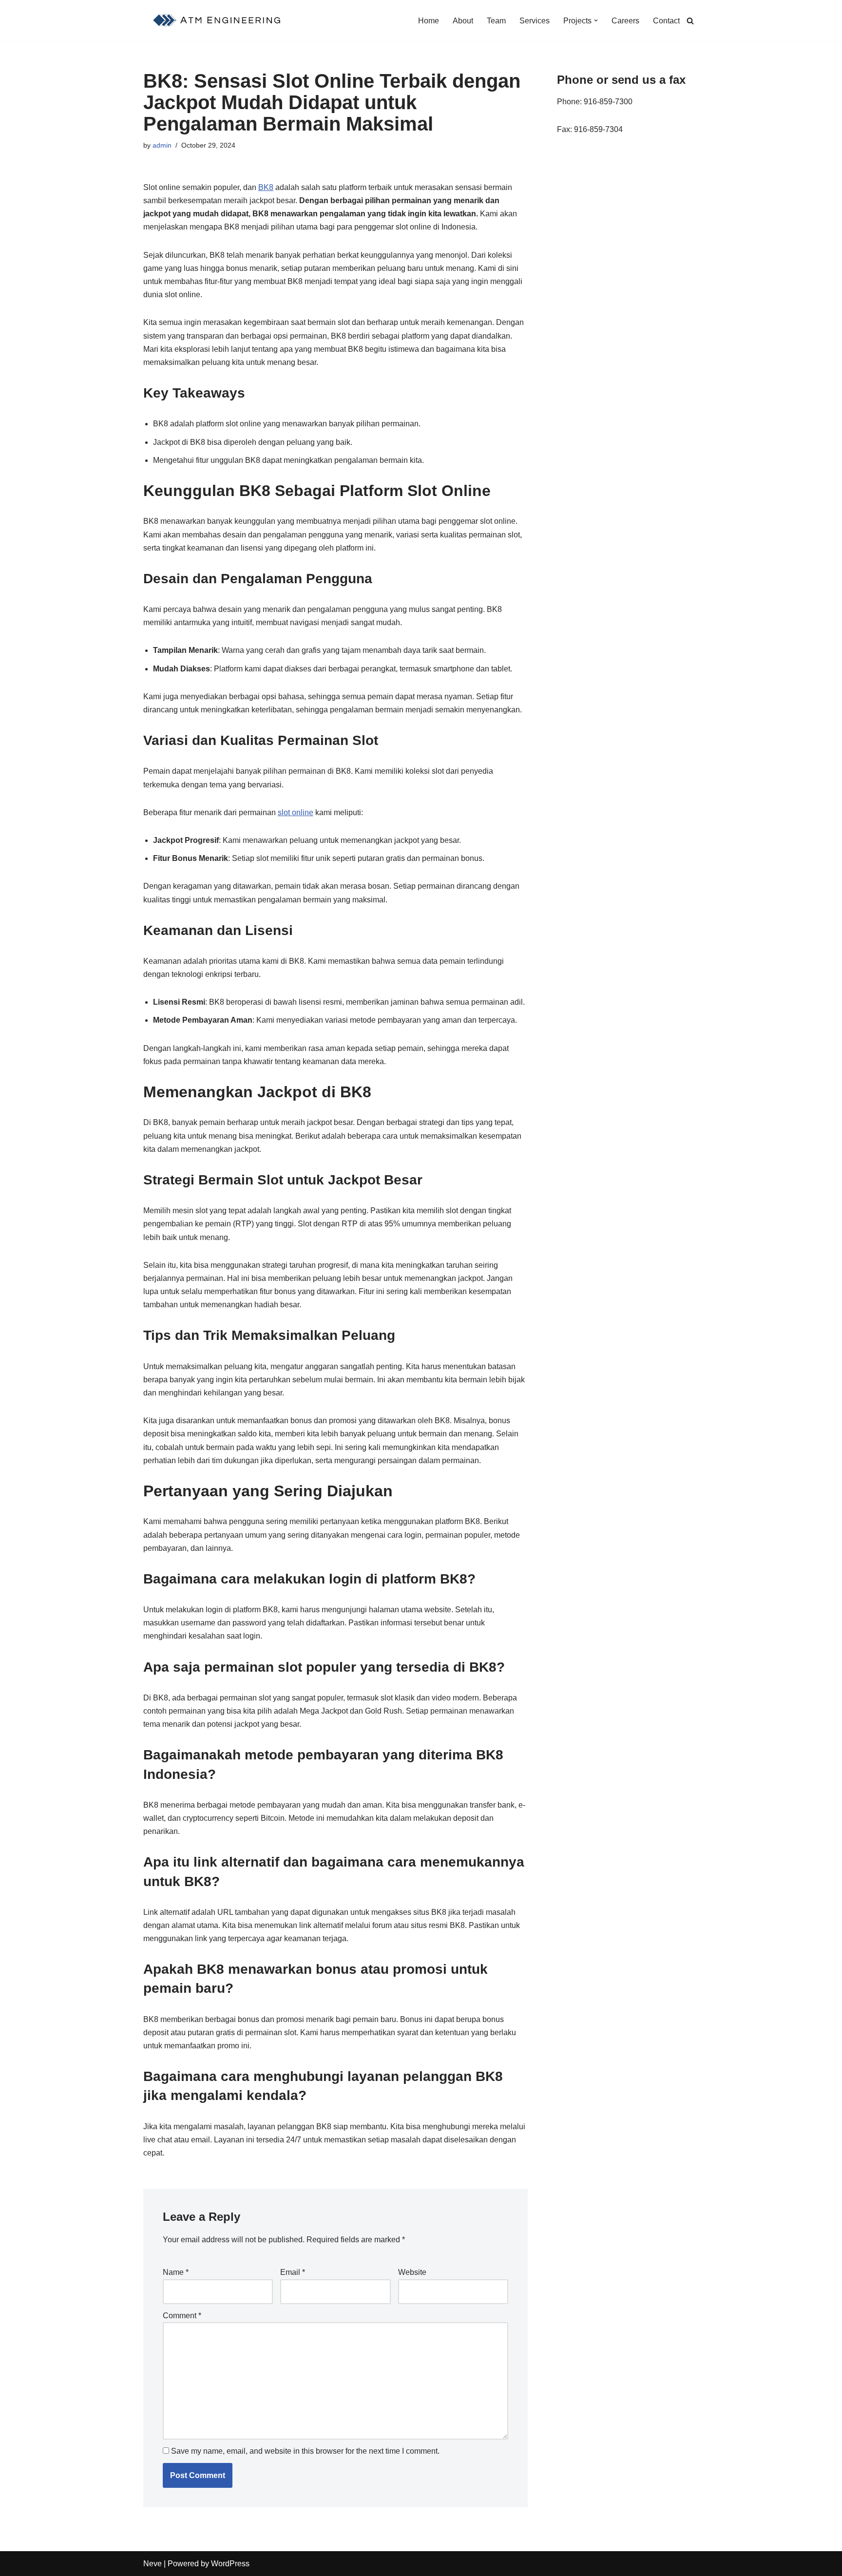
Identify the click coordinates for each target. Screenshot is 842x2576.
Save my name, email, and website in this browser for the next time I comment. (305, 2451)
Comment (182, 2316)
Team (496, 21)
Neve (153, 2564)
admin (162, 145)
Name (176, 2272)
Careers (625, 21)
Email (293, 2272)
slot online (296, 812)
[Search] (690, 21)
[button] (596, 20)
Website (412, 2272)
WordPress (230, 2564)
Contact (666, 21)
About (463, 21)
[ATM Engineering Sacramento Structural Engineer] (218, 20)
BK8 (266, 187)
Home (429, 21)
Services (535, 21)
